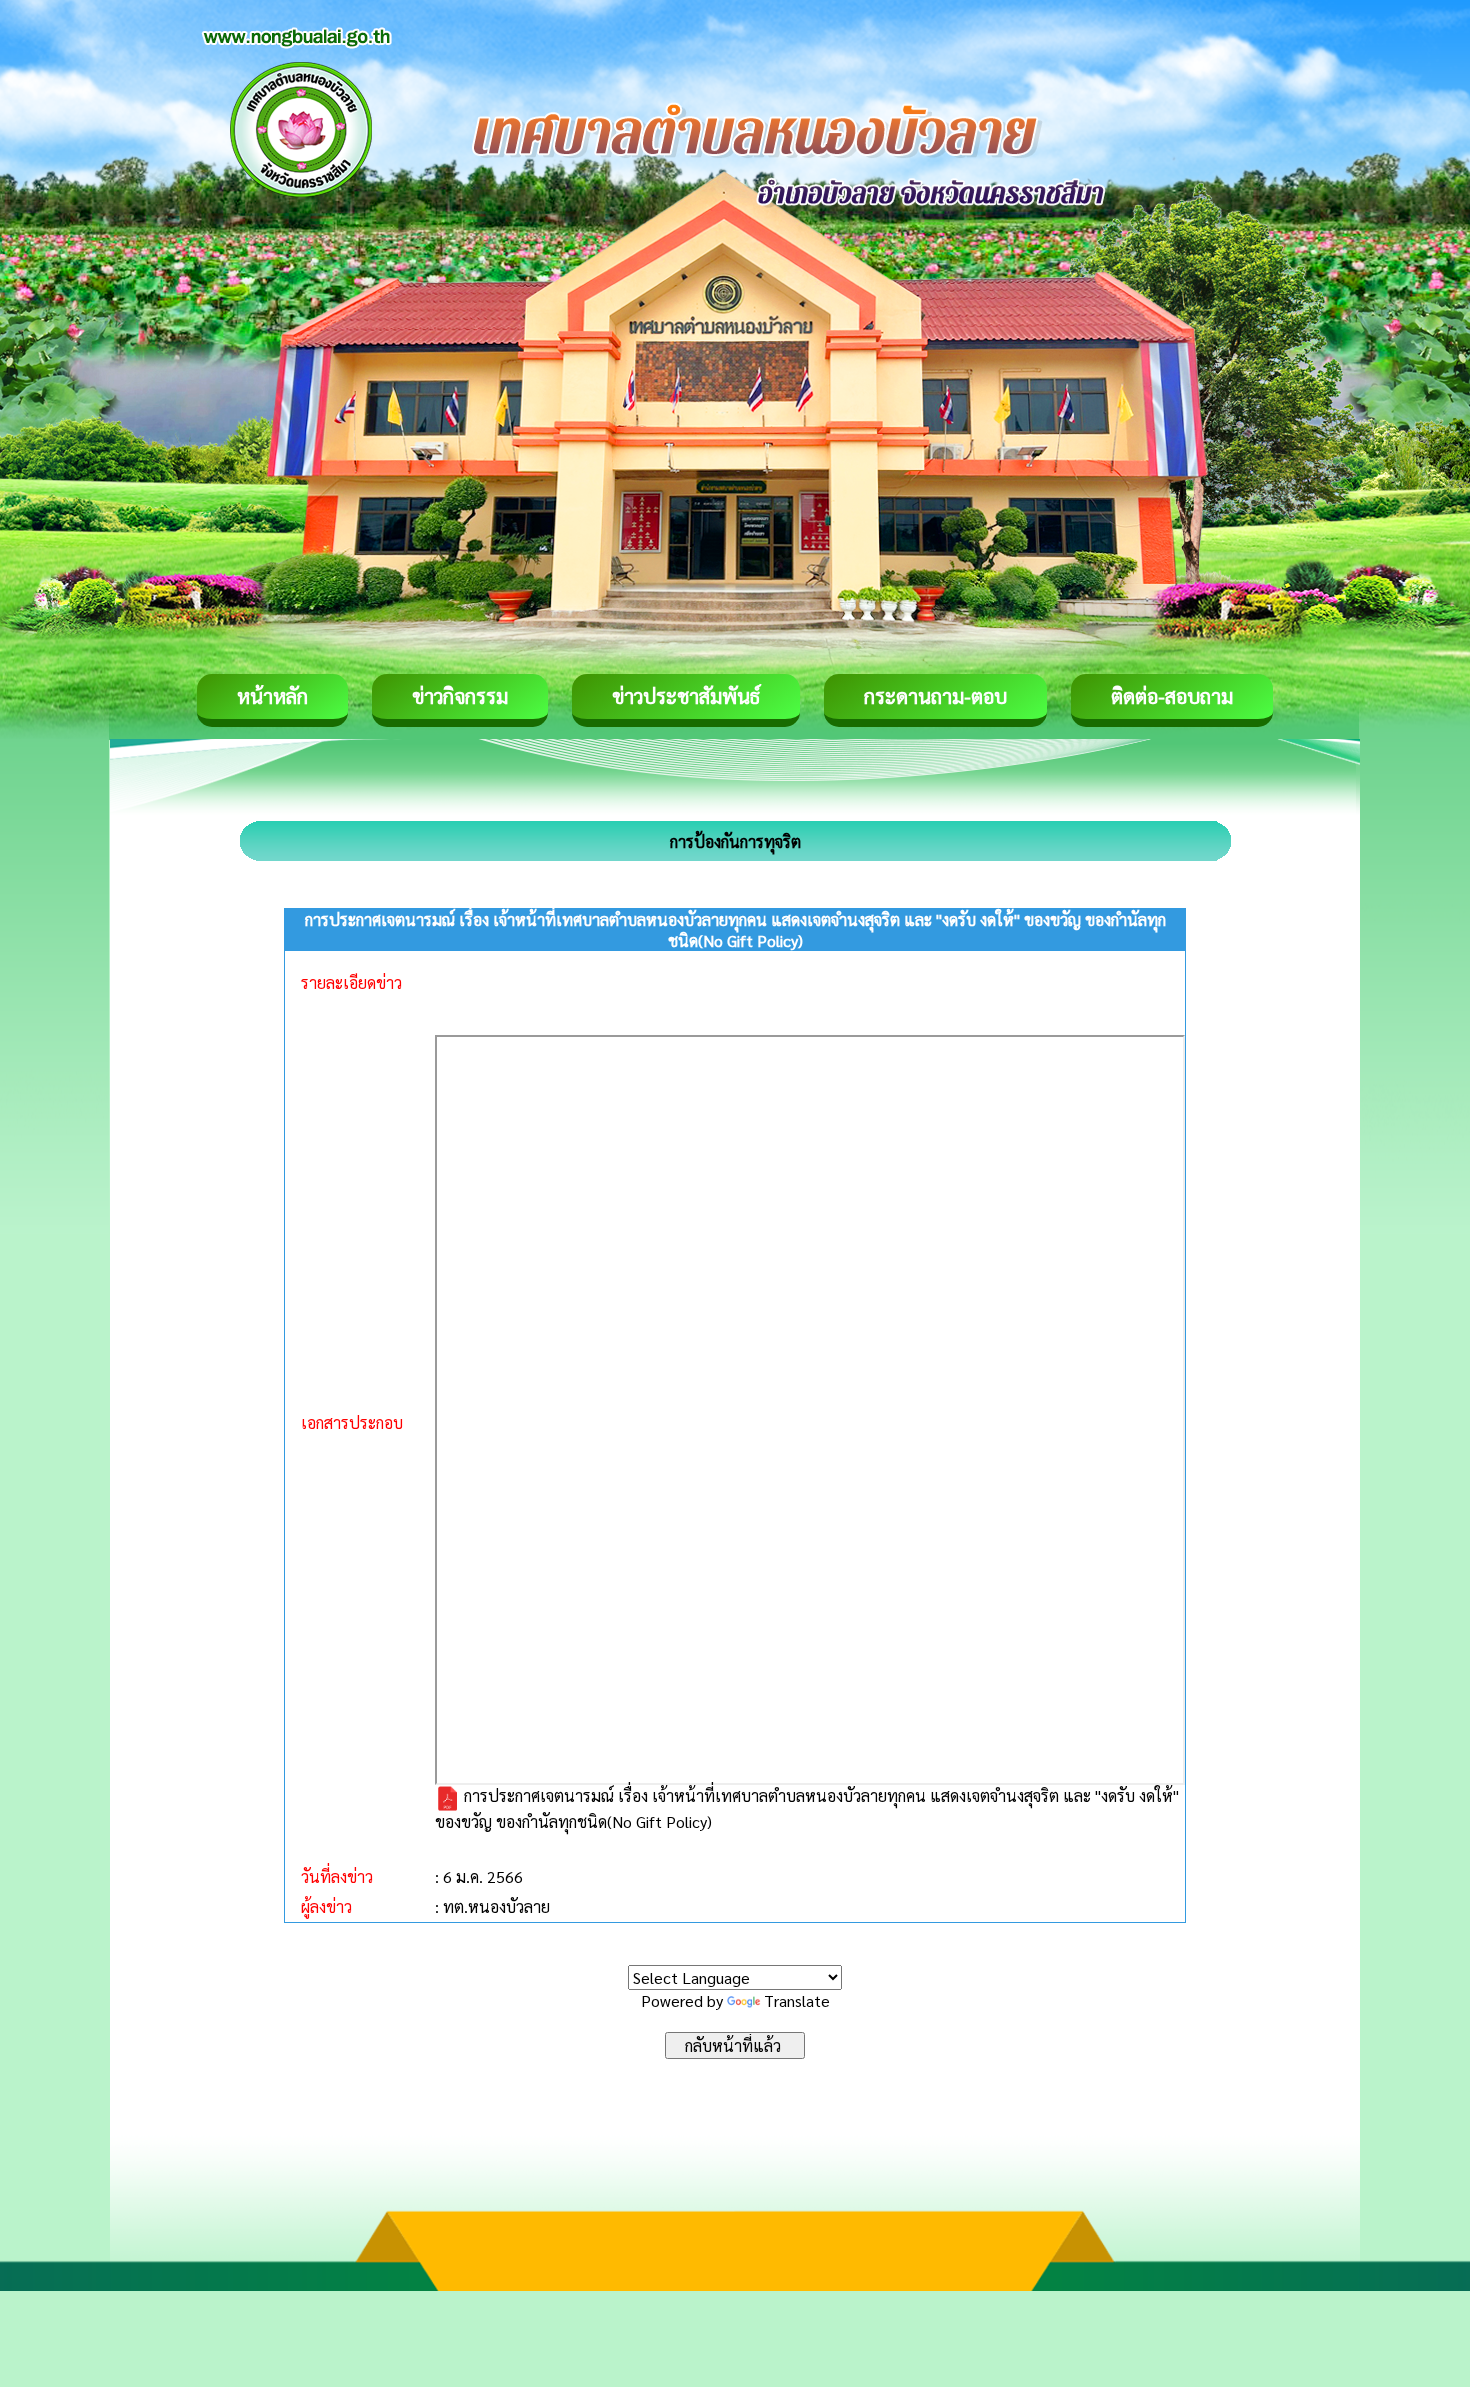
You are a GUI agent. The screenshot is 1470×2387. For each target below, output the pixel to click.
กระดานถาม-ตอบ (935, 696)
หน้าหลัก (272, 696)
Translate (797, 2000)
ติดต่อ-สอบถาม (1172, 696)
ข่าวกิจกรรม (460, 696)
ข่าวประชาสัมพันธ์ (686, 696)
